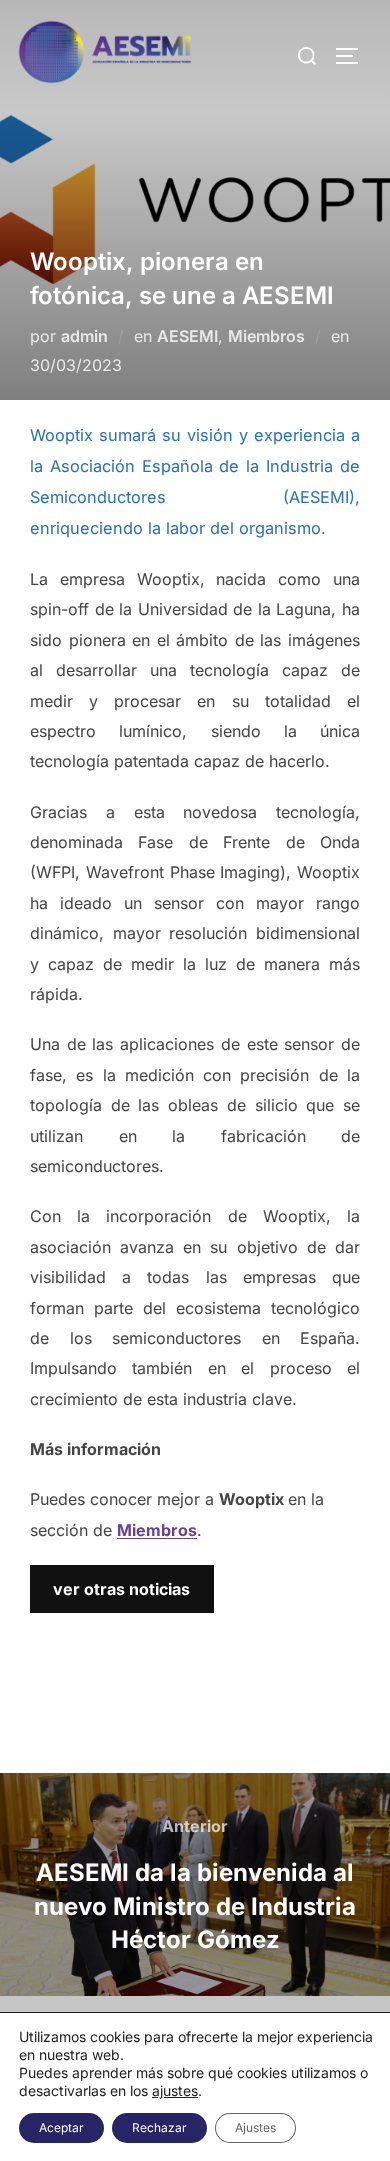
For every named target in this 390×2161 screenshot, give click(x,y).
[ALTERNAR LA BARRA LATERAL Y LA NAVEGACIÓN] (354, 56)
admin (84, 336)
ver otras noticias (121, 1589)
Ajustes (255, 2127)
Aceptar (61, 2127)
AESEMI (187, 336)
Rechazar (159, 2127)
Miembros (266, 336)
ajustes (175, 2090)
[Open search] (306, 55)
